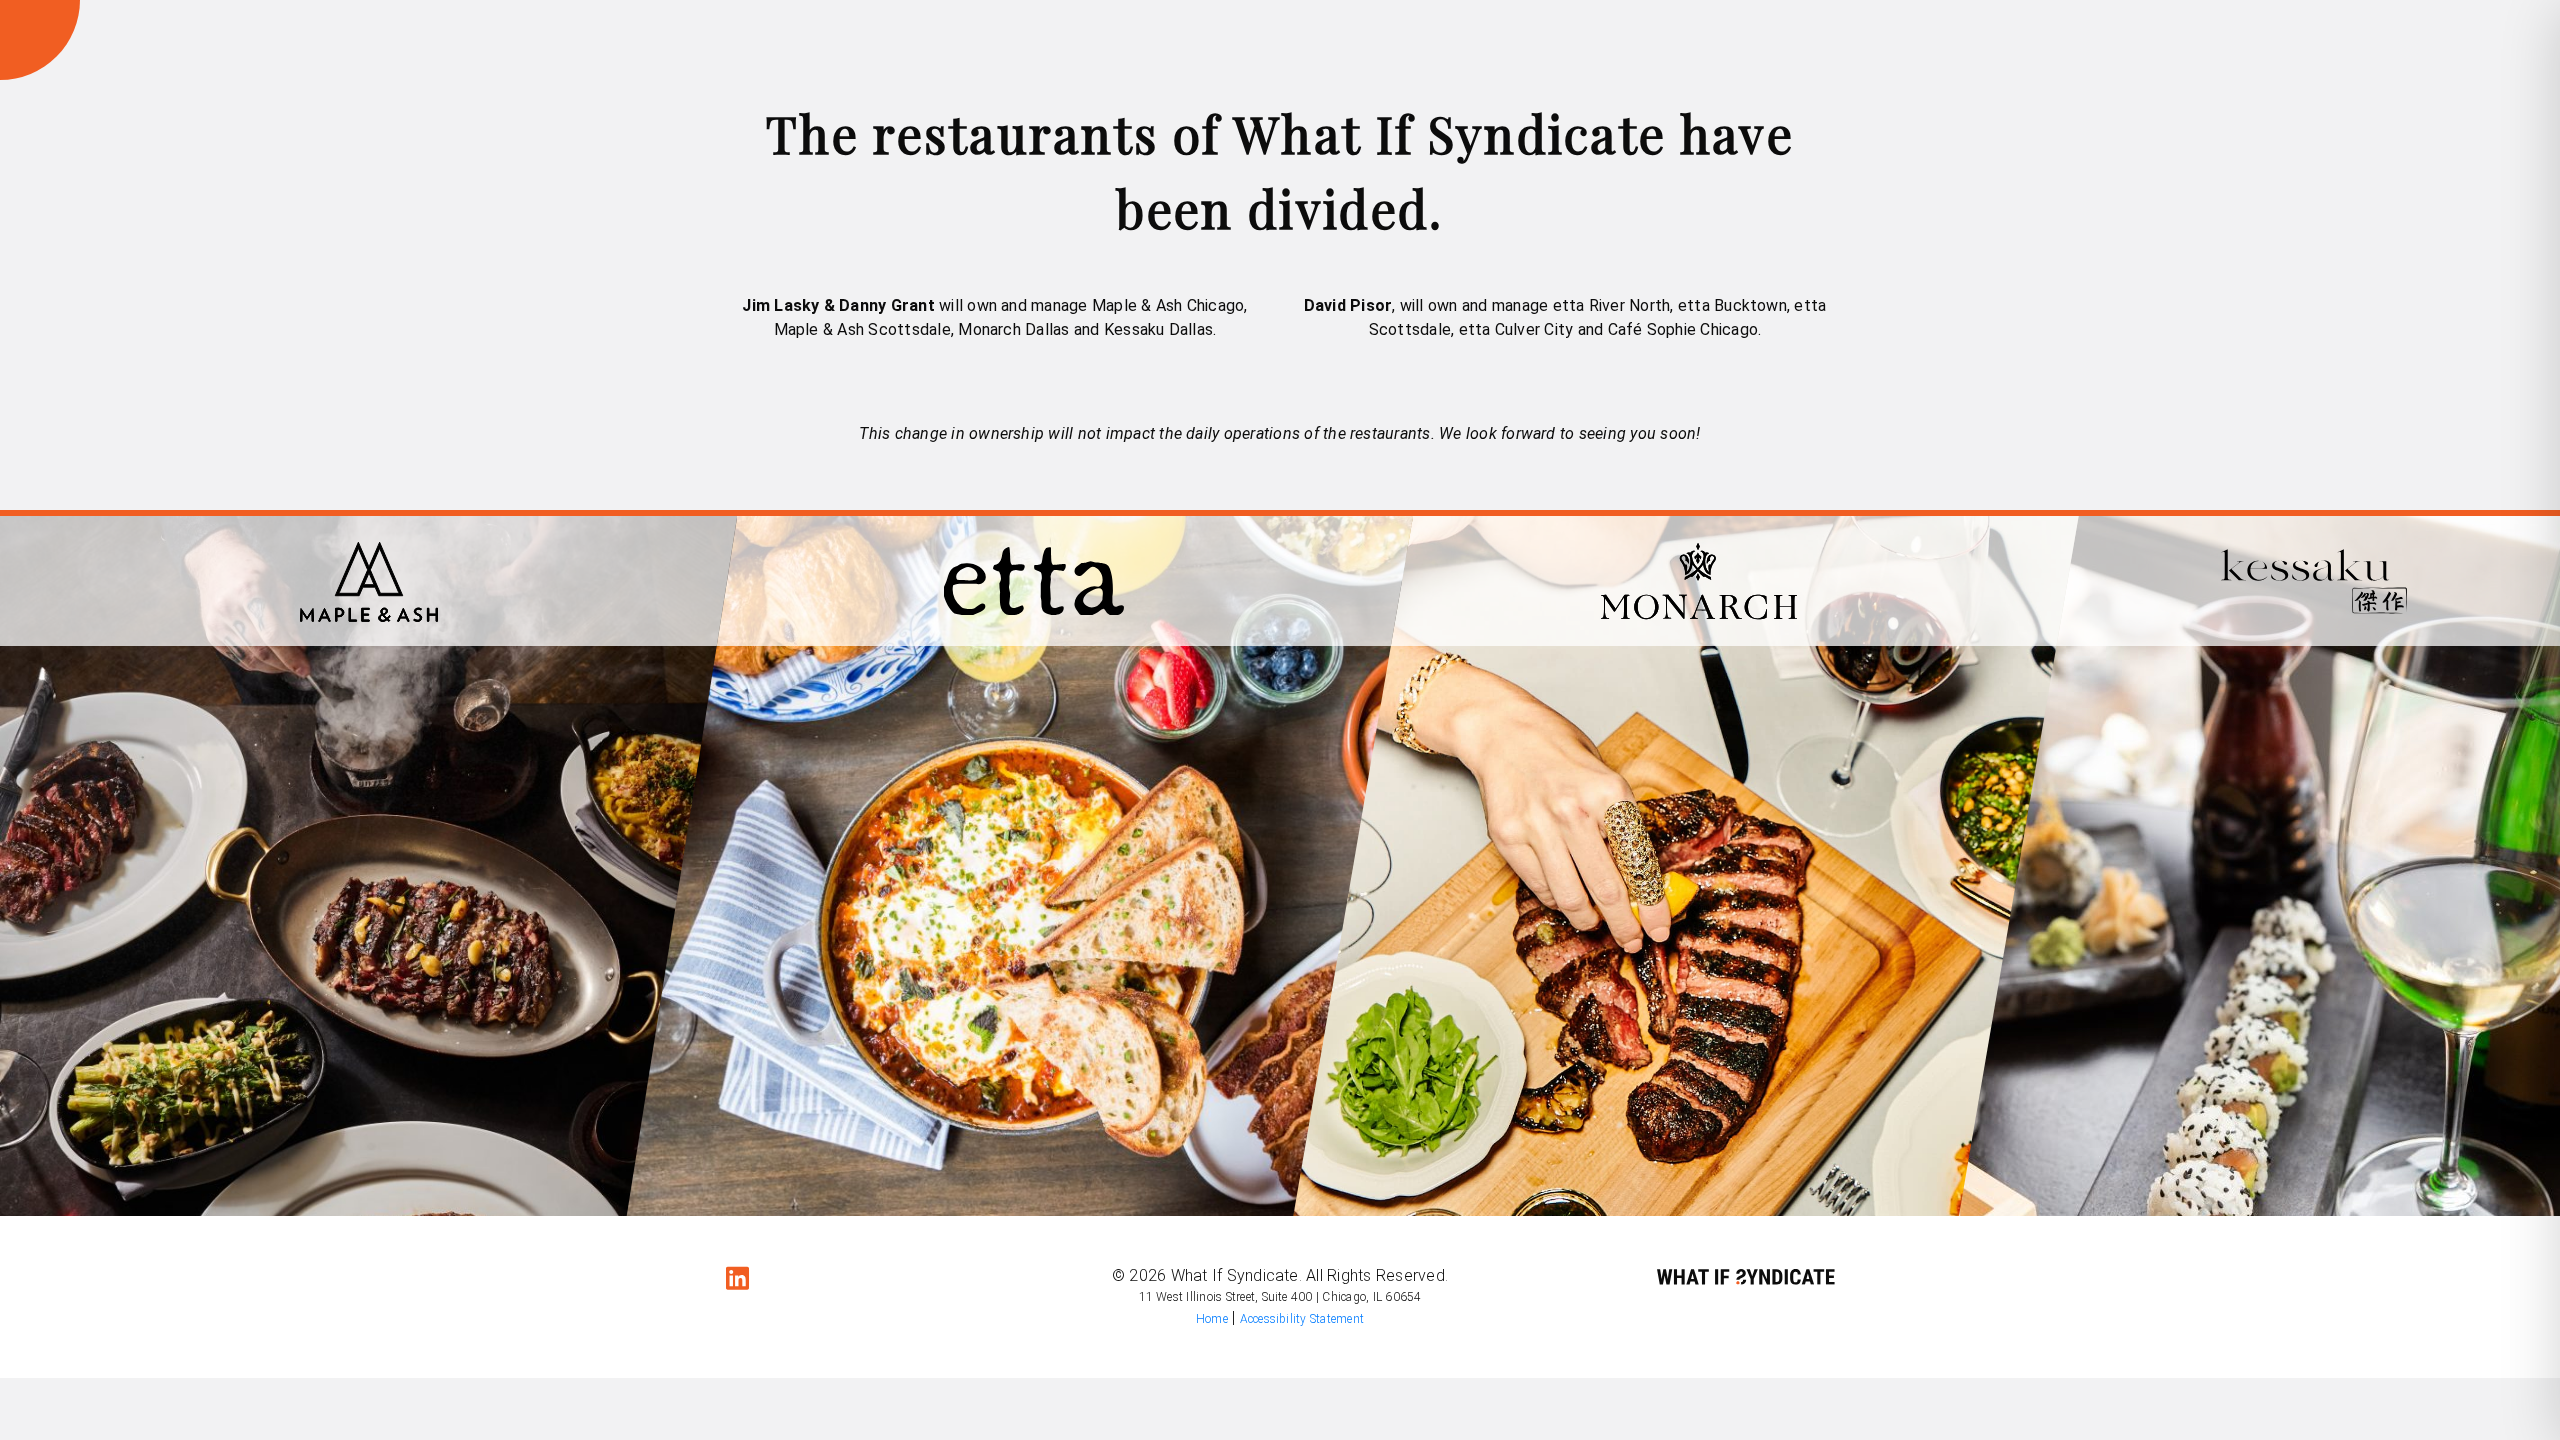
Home (1212, 1319)
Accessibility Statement (1302, 1319)
